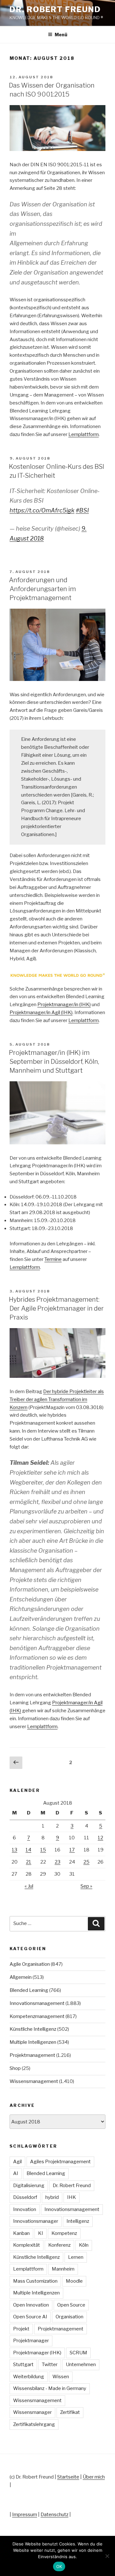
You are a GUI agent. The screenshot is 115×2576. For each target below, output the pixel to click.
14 (28, 1850)
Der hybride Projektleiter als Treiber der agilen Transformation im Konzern (57, 1399)
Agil (17, 2162)
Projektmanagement (32, 2055)
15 (43, 1850)
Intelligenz (78, 2221)
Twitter (50, 2365)
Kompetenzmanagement (37, 2016)
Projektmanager (31, 2341)
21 (29, 1862)
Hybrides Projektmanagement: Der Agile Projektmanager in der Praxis (56, 1308)
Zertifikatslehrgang (34, 2424)
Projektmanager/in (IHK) (64, 1005)
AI (16, 2173)
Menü (61, 35)
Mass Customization (35, 2281)
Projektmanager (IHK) (37, 2353)
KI (41, 2233)
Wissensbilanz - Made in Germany (50, 2388)
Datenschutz (54, 2515)
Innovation (25, 2209)
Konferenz (59, 2245)
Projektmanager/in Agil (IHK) (41, 1013)
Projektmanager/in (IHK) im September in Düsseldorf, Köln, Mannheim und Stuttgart (54, 1062)
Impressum (25, 2515)
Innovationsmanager (36, 2221)
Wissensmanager (32, 2412)
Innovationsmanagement (37, 2003)
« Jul (29, 1886)
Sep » (86, 1886)
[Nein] (107, 2556)
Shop (15, 2068)
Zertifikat (70, 2412)
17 (72, 1850)
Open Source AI (30, 2317)
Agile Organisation (30, 1964)
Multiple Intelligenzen (33, 2042)
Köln (84, 2245)
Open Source (71, 2305)
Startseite (68, 2477)
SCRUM (78, 2353)
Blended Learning (29, 1990)
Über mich (94, 2477)
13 (15, 1850)
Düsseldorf (25, 2197)
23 (57, 1862)
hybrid (52, 2197)
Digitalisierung (29, 2186)
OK (59, 2566)
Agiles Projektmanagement (60, 2162)
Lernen (76, 2257)
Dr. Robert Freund (55, 9)
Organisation (69, 2317)
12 (100, 1838)
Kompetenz (64, 2233)
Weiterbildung (29, 2377)
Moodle (74, 2281)
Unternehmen (81, 2365)
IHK (72, 2197)
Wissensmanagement (34, 2081)
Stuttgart (23, 2365)
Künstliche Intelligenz (33, 2029)
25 (86, 1862)
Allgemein (21, 1977)
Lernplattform (84, 434)
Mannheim (63, 2269)
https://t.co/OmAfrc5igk (42, 510)
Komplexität (27, 2245)
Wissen (61, 2377)
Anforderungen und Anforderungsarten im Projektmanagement (42, 589)
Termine (53, 1259)
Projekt (21, 2329)
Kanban (21, 2233)
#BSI (82, 510)
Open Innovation (31, 2305)
